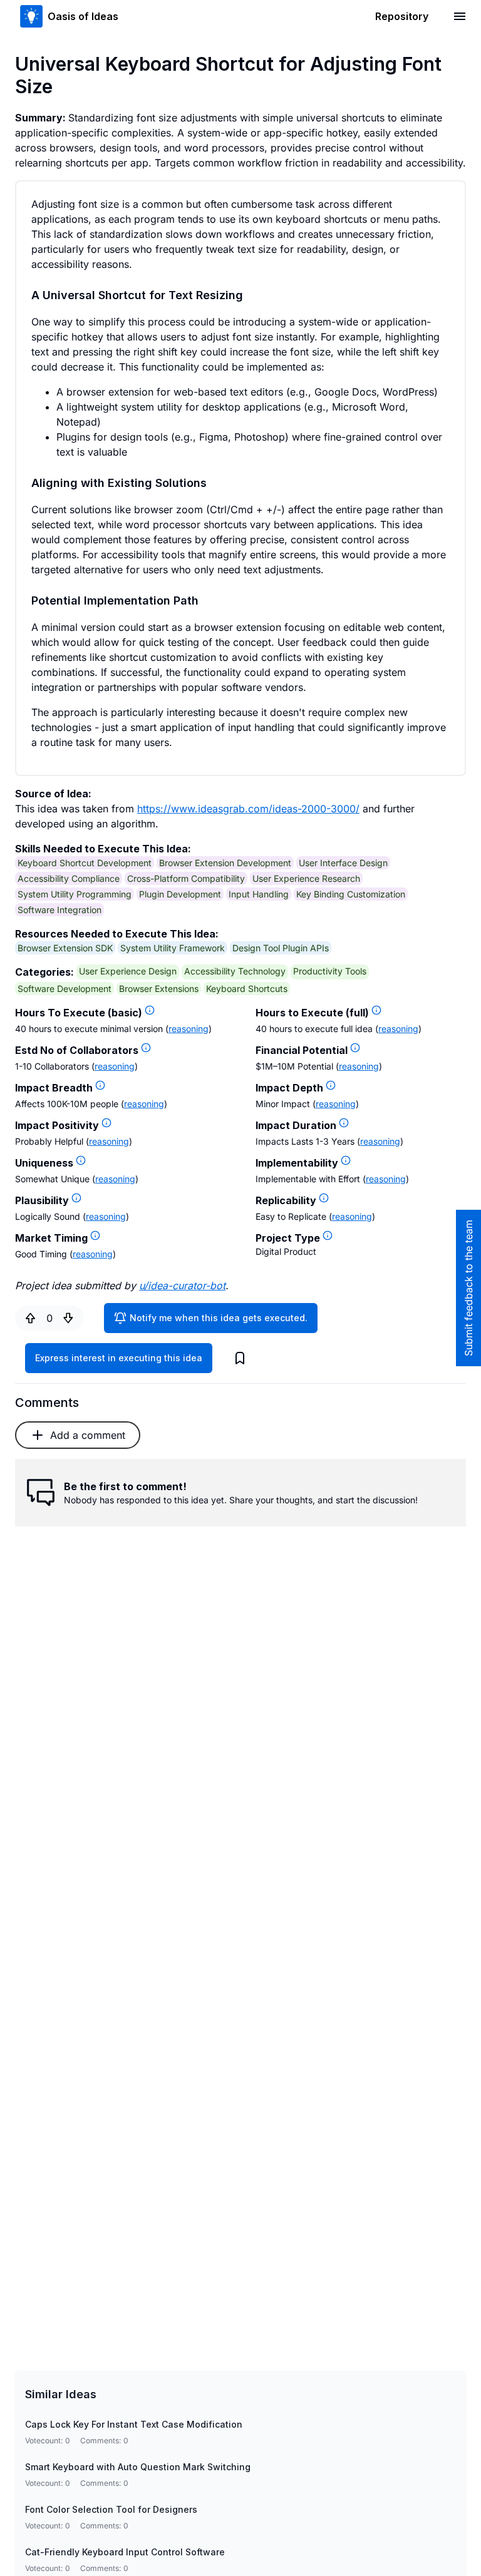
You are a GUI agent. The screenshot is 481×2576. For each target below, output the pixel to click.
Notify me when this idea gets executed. (219, 1318)
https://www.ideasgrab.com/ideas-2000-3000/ (248, 809)
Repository (402, 16)
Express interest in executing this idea (119, 1358)
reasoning (189, 1029)
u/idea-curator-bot (182, 1285)
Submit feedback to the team (468, 1288)
